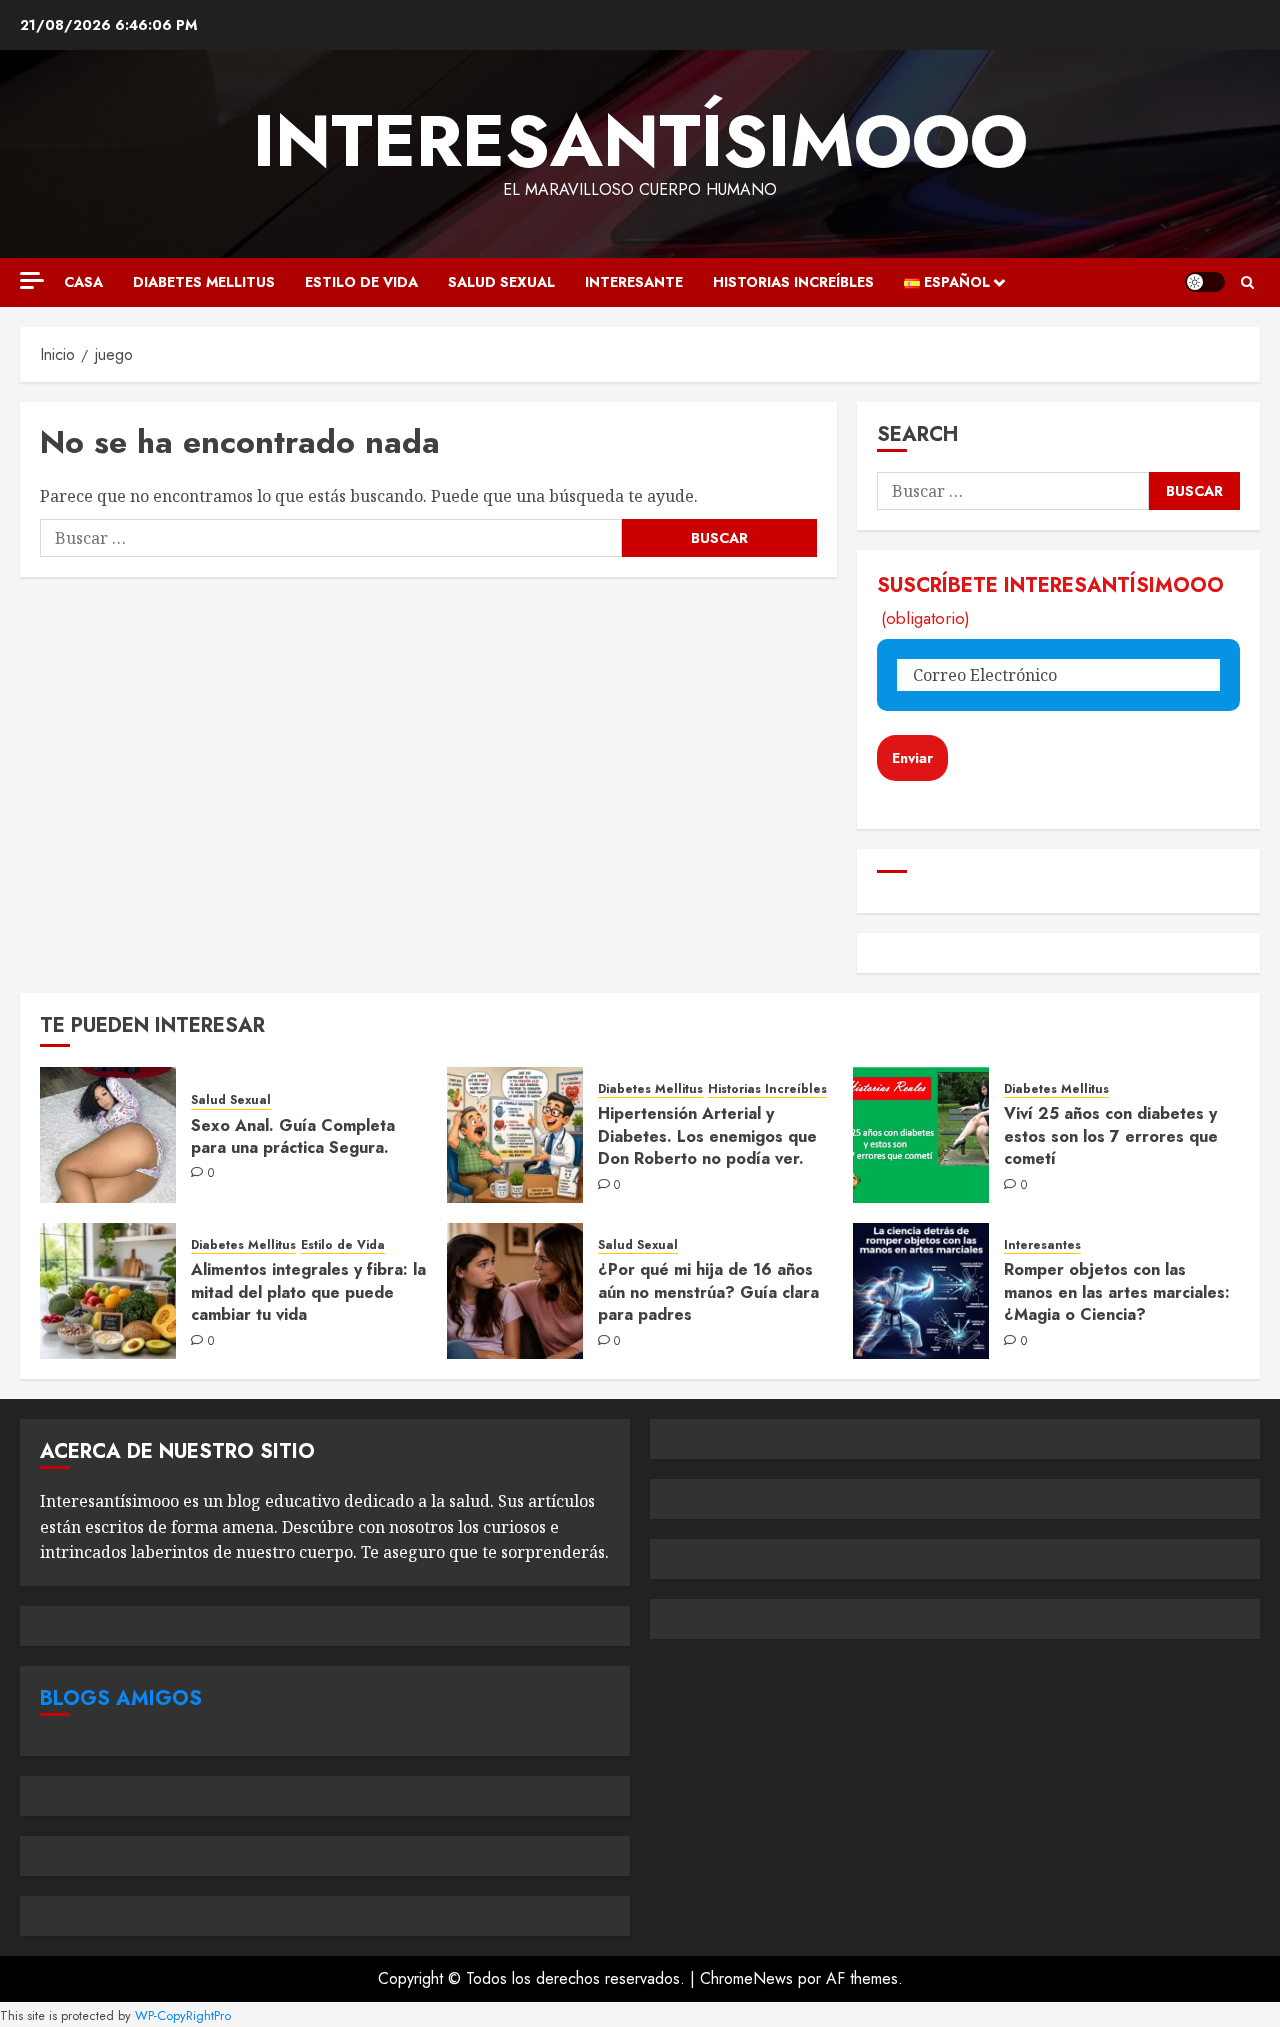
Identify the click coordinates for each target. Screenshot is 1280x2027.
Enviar (912, 758)
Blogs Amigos (121, 1698)
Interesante (634, 282)
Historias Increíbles (793, 282)
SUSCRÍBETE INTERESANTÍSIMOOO (1050, 600)
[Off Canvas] (32, 280)
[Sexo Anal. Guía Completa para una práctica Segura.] (108, 1135)
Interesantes (1042, 1245)
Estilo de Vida (361, 282)
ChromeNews (746, 1978)
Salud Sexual (501, 282)
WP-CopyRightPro (183, 2015)
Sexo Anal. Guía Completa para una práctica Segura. (293, 1136)
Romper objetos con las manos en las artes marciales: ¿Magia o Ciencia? (1117, 1292)
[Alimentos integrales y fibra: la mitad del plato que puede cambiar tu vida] (108, 1291)
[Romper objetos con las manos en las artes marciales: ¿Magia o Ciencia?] (921, 1291)
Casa (83, 282)
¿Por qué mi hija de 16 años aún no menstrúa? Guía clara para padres (708, 1292)
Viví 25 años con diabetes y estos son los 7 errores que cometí (1111, 1136)
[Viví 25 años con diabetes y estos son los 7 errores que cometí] (921, 1135)
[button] (1247, 282)
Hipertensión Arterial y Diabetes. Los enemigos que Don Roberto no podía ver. (707, 1136)
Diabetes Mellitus (204, 282)
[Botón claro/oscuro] (1205, 282)
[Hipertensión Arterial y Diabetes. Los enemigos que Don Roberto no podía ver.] (515, 1135)
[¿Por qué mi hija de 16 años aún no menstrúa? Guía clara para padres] (515, 1291)
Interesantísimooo (640, 141)
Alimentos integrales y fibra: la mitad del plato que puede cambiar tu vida (308, 1292)
